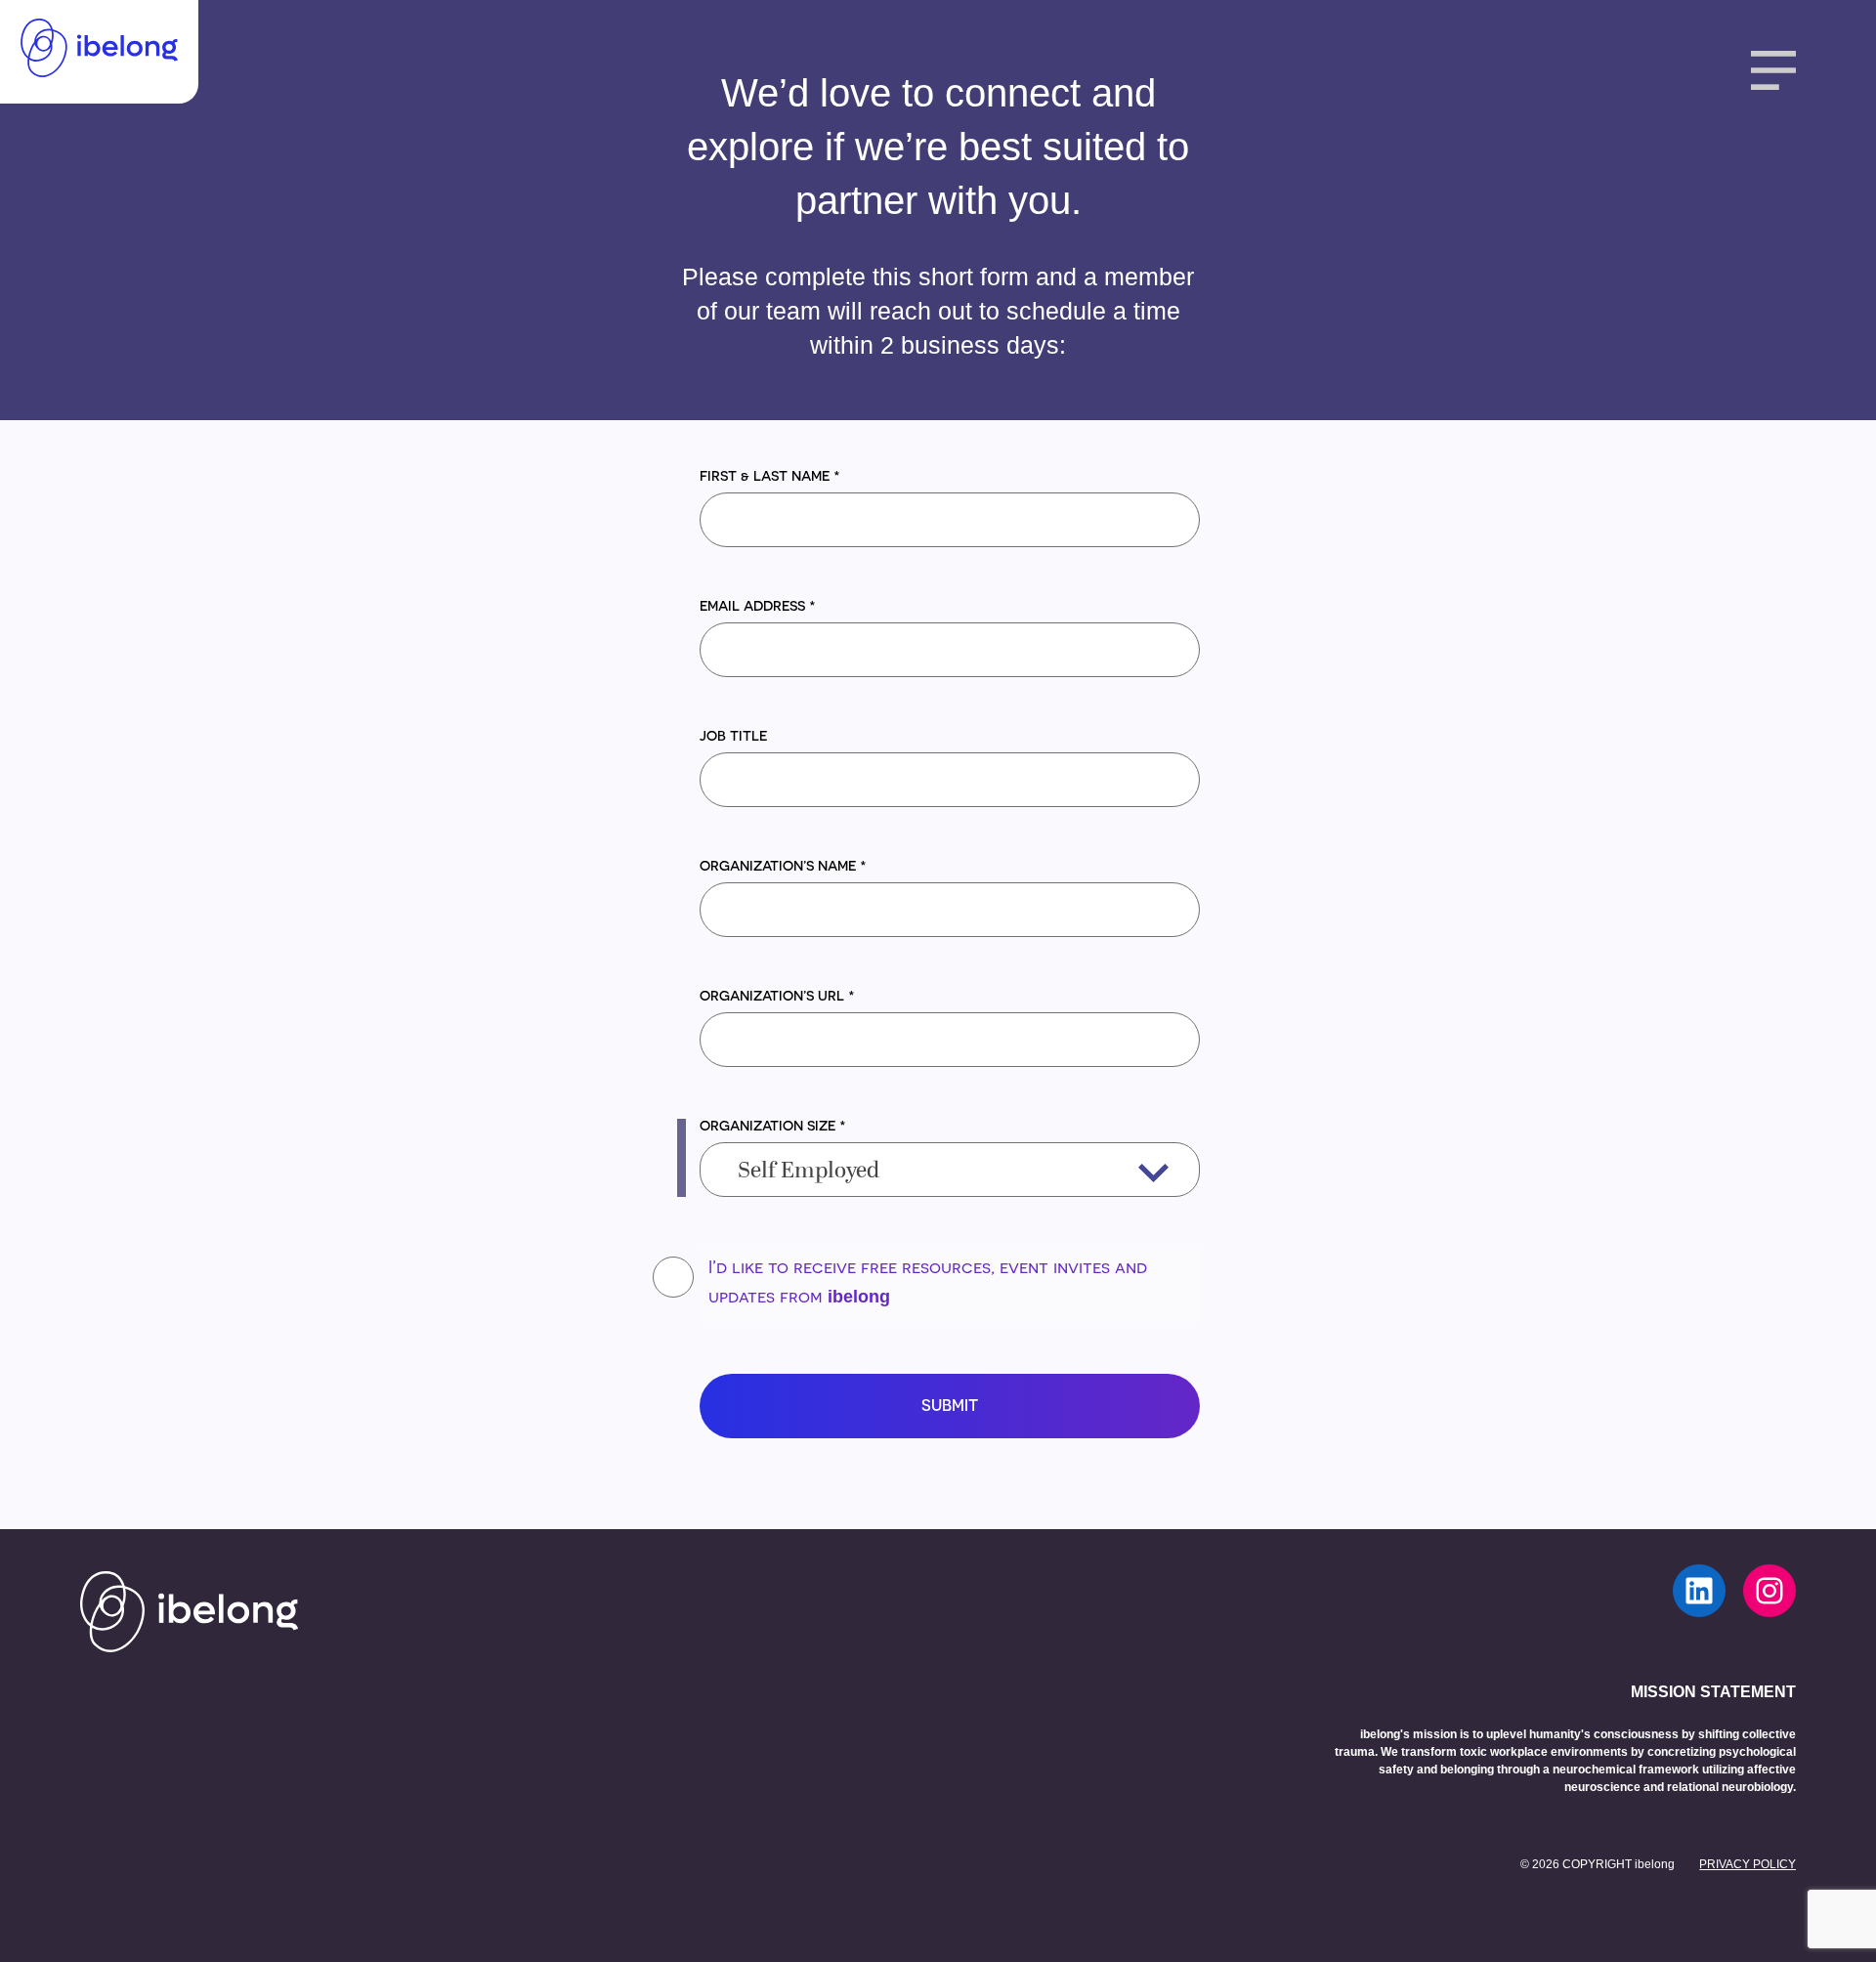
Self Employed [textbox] (809, 1172)
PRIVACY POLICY (1748, 1864)
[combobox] (950, 1170)
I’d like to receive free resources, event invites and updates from (928, 1281)
